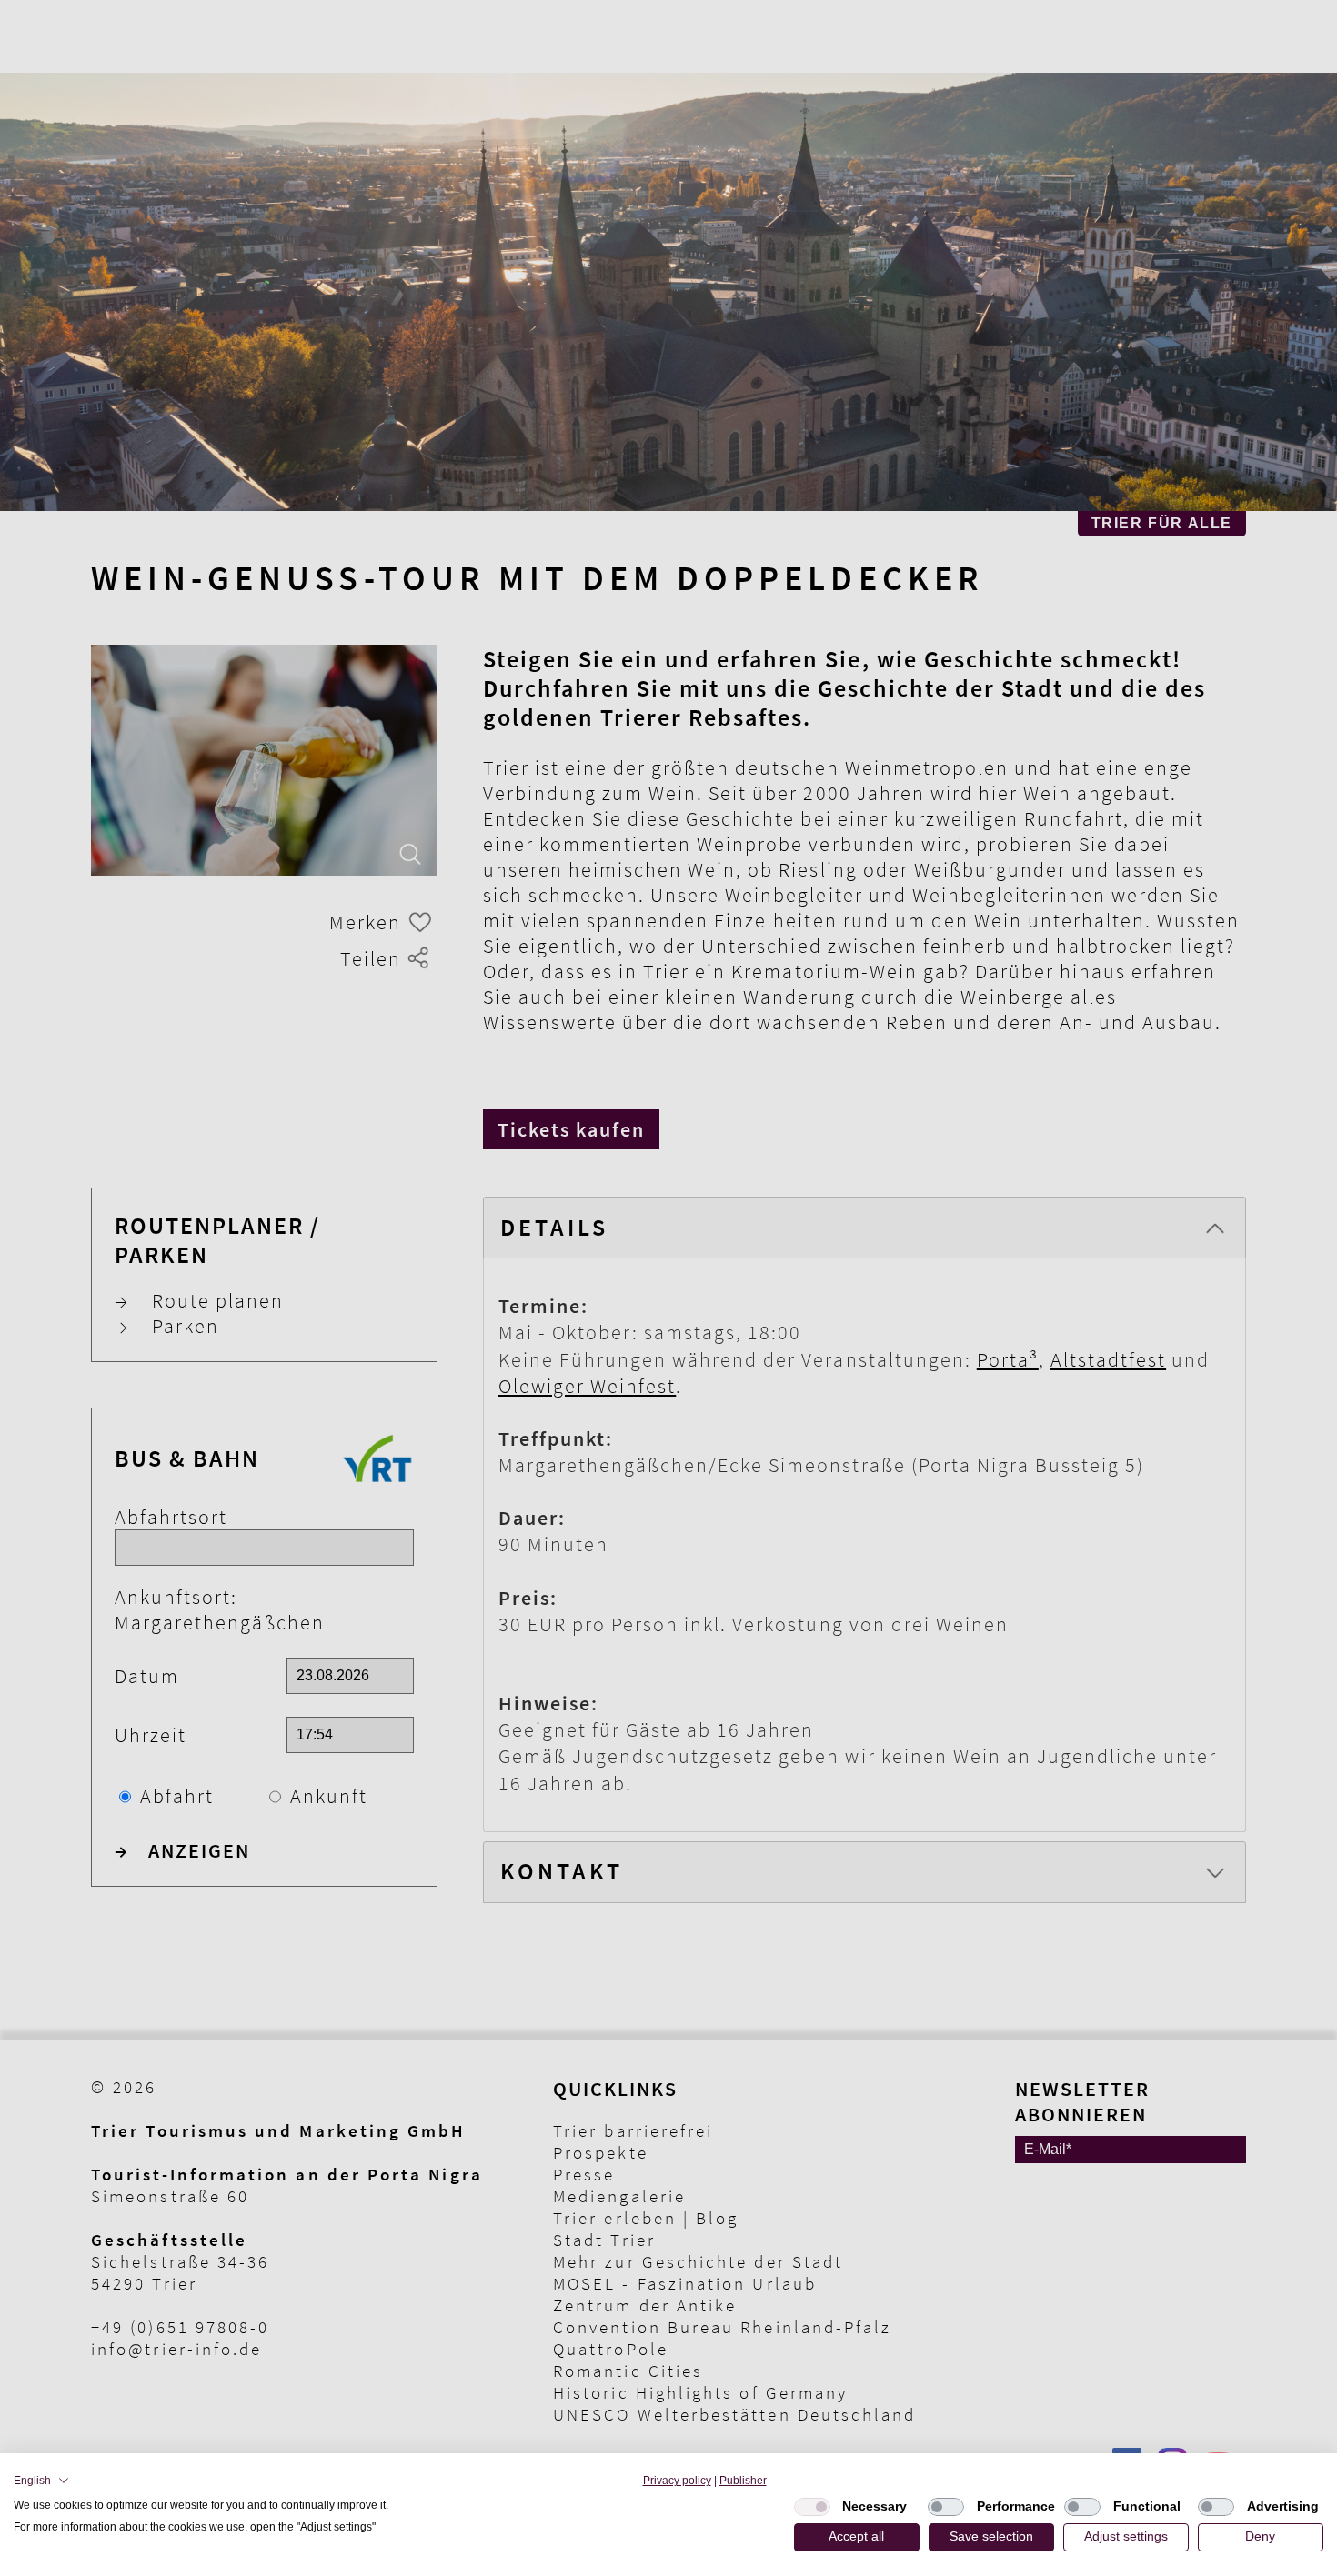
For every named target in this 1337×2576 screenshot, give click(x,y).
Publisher (743, 2481)
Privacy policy (677, 2481)
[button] (41, 2481)
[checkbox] (812, 2507)
